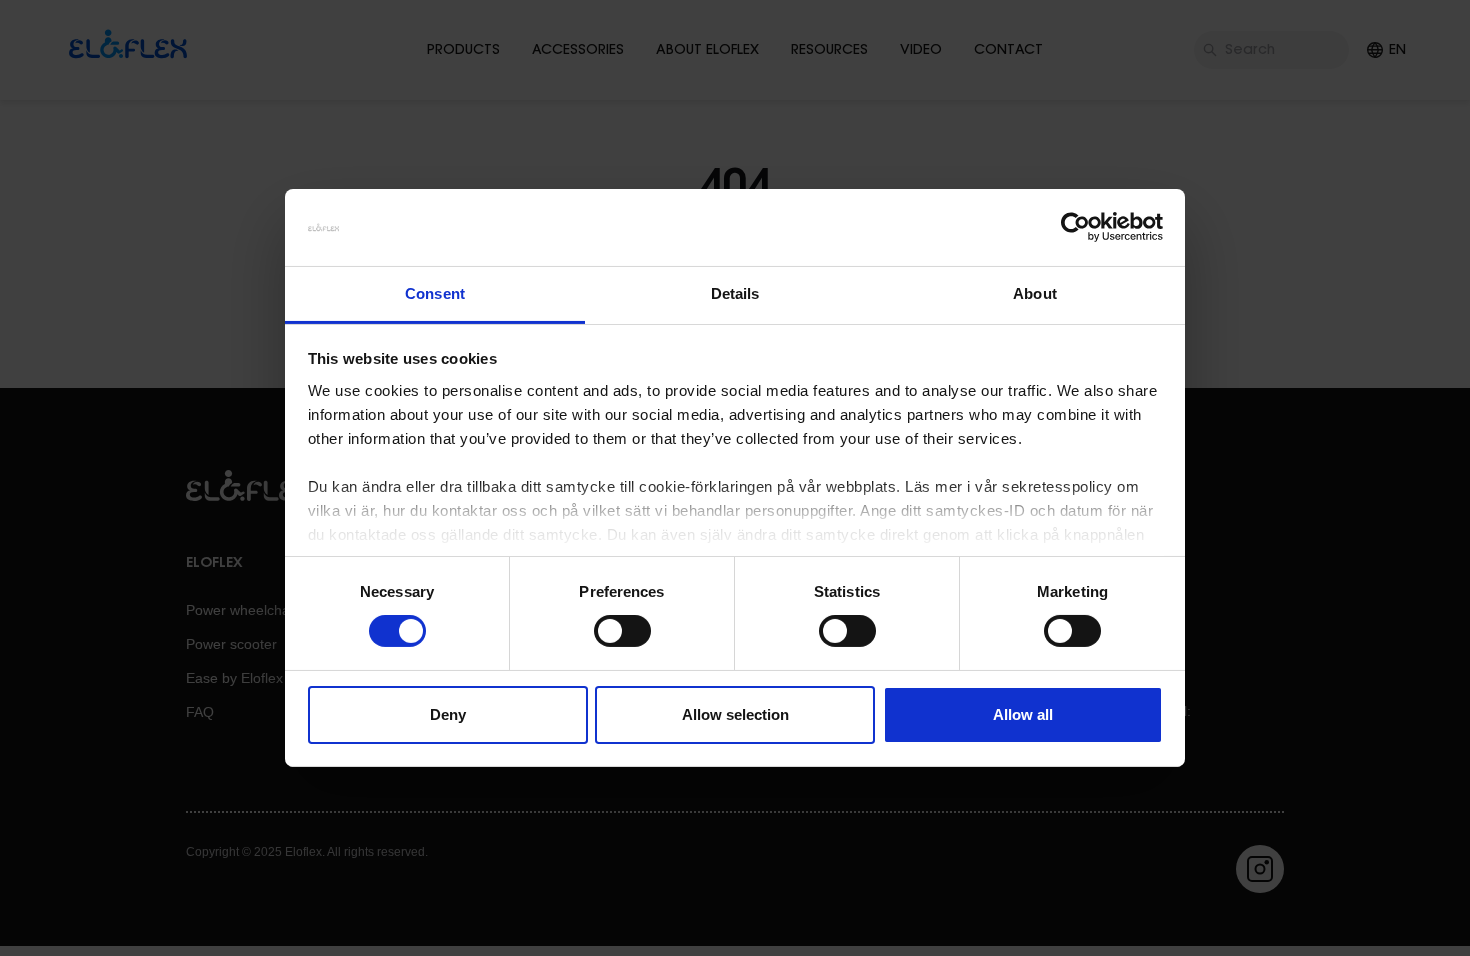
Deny (448, 714)
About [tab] (1035, 293)
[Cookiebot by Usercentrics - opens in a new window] (1075, 227)
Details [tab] (735, 293)
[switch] (622, 631)
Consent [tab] (435, 293)
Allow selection (735, 714)
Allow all (1023, 714)
